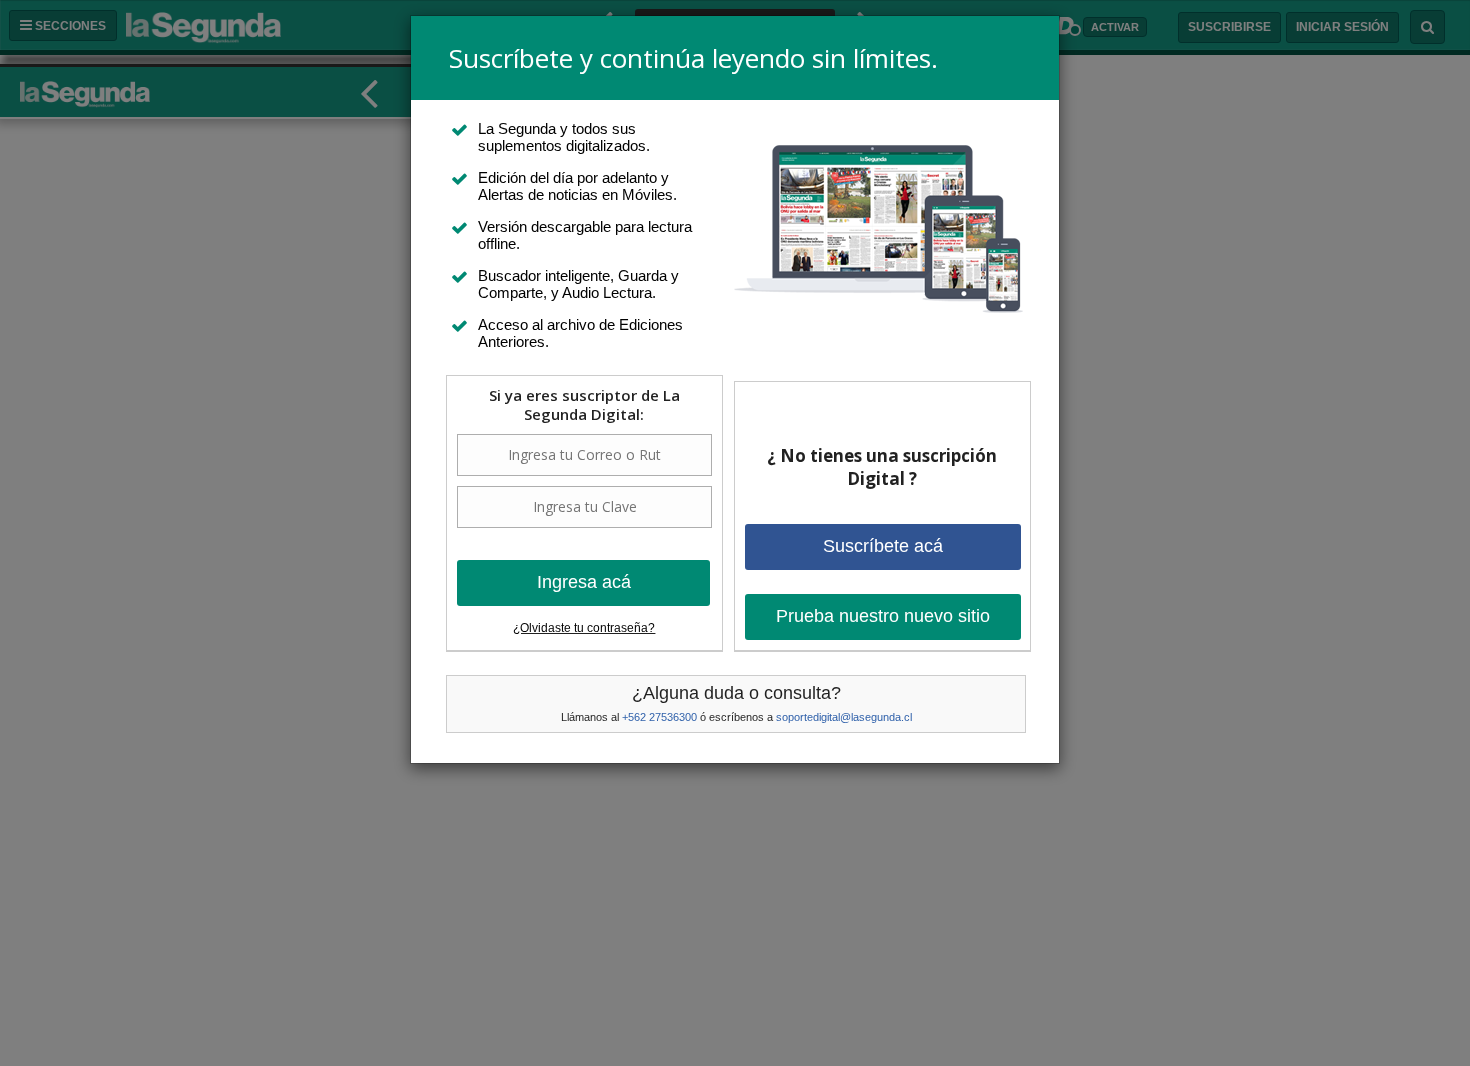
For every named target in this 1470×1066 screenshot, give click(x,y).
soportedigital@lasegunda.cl (844, 717)
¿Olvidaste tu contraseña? (584, 628)
